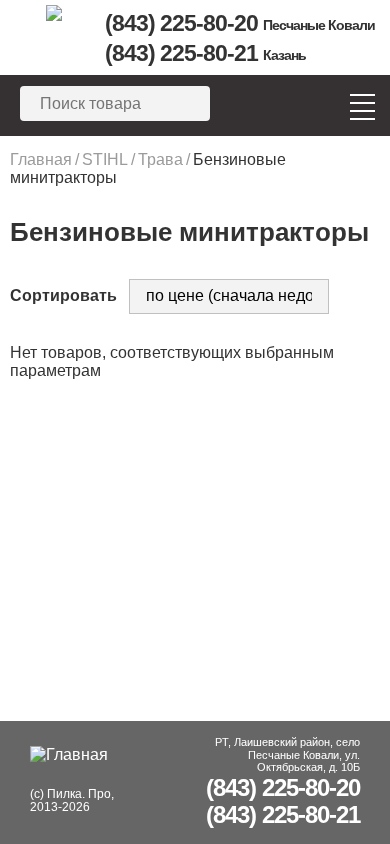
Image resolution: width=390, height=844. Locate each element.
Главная (41, 159)
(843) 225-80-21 (205, 53)
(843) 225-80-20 (240, 23)
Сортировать (63, 295)
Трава (160, 159)
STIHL (105, 159)
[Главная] (53, 13)
